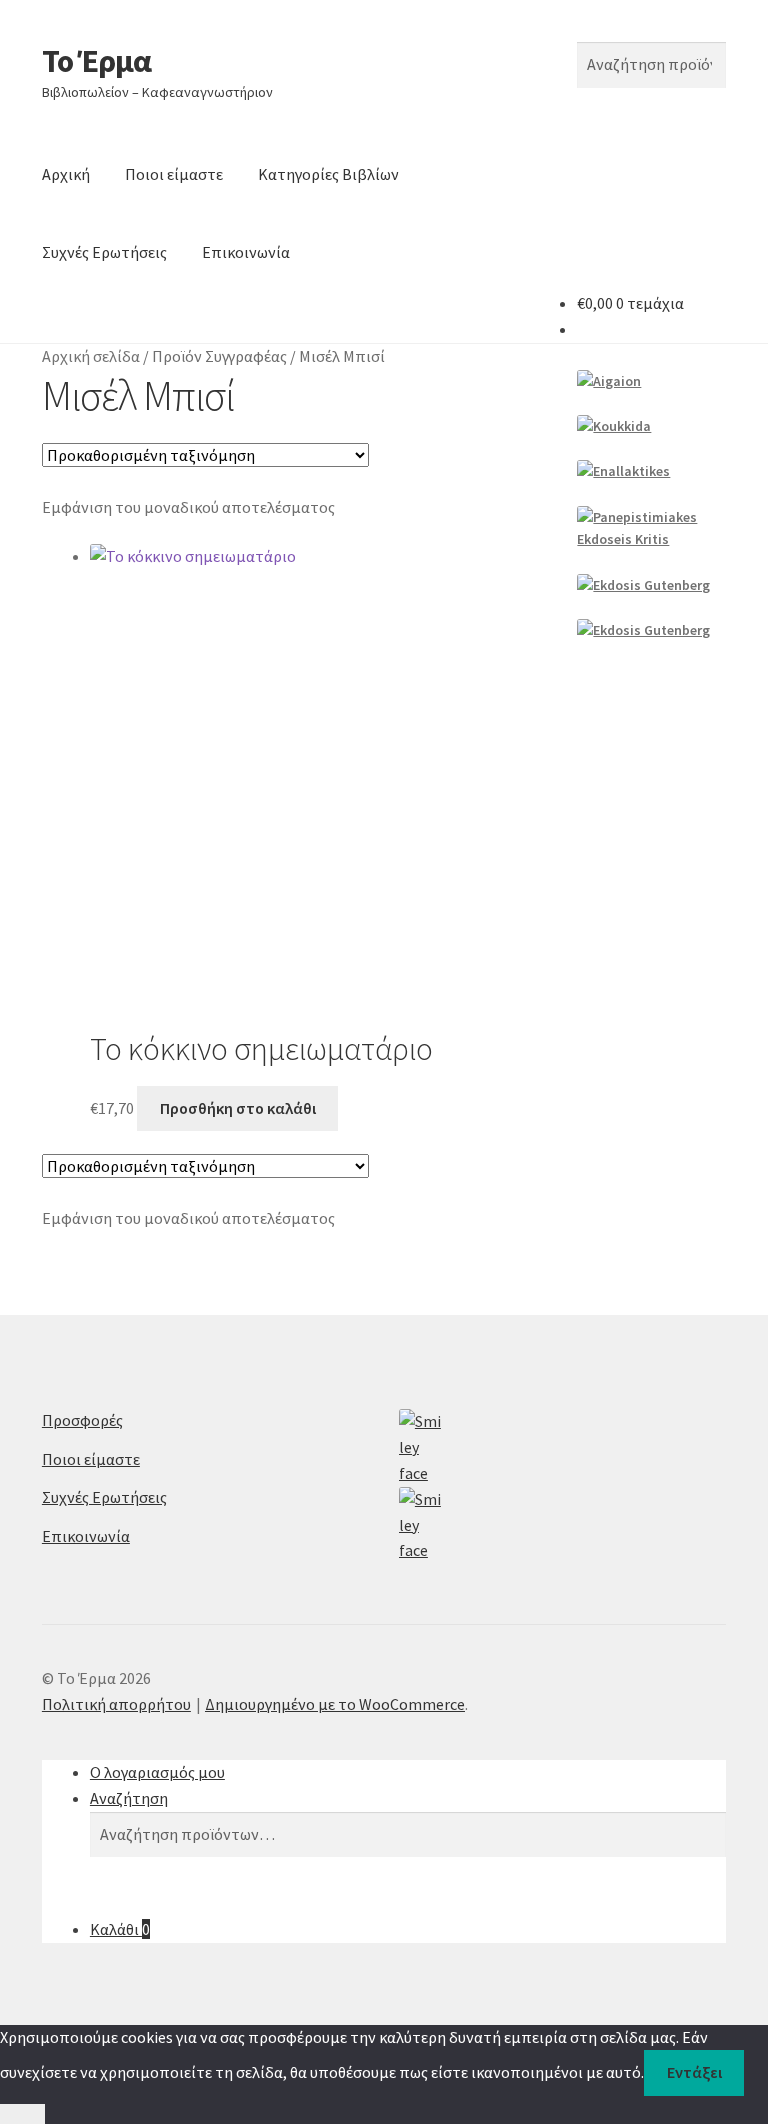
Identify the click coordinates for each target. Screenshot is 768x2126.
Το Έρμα (96, 61)
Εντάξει (694, 2072)
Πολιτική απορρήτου (116, 1704)
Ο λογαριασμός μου (157, 1772)
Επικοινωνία (246, 252)
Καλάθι (120, 1929)
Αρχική (66, 174)
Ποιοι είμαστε (174, 174)
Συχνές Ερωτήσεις (104, 252)
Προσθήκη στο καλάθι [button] (238, 1108)
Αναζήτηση (129, 1798)
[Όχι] (22, 2114)
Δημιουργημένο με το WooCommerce (335, 1704)
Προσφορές (82, 1420)
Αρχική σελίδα (91, 356)
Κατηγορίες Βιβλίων (328, 174)
